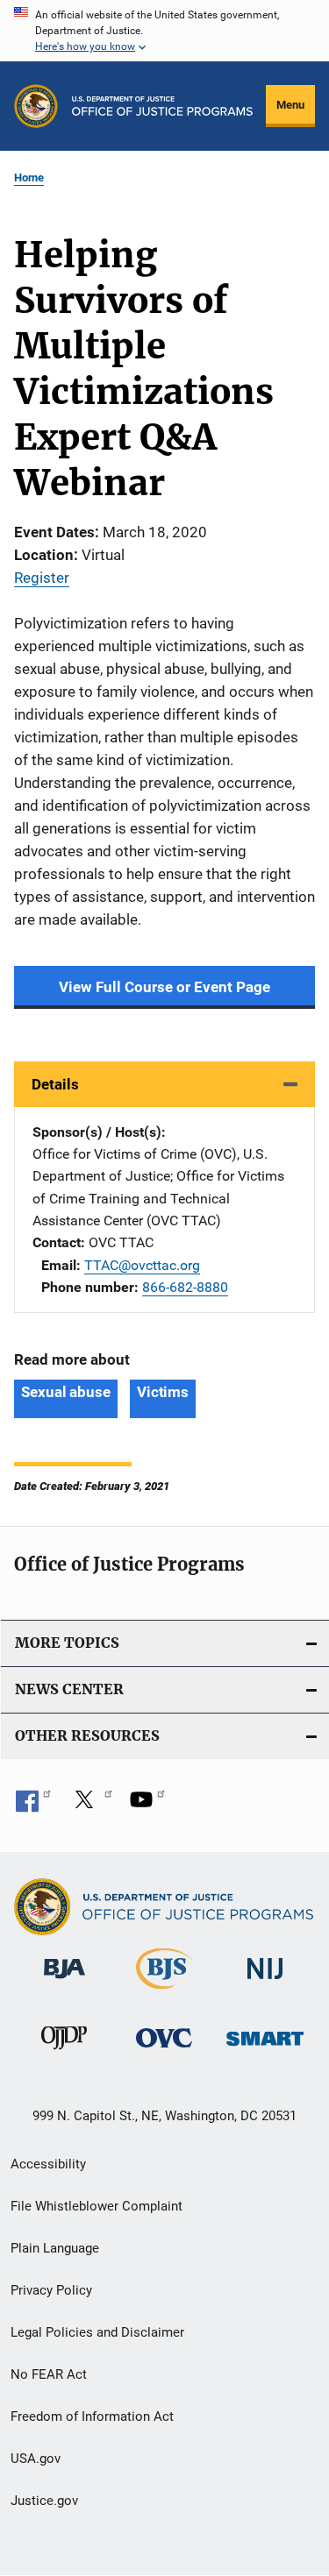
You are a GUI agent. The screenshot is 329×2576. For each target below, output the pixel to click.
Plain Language (55, 2248)
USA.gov (36, 2459)
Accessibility (48, 2164)
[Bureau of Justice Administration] (64, 1982)
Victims (163, 1392)
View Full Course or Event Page (164, 987)
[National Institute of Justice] (265, 1982)
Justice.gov (44, 2501)
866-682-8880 (185, 1287)
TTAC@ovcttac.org (142, 1265)
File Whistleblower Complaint (97, 2206)
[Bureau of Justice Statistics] (164, 1992)
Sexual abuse (66, 1392)
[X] (90, 1806)
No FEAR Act (49, 2374)
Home (29, 177)
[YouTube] (147, 1806)
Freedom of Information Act (92, 2416)
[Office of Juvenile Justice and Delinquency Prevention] (64, 2053)
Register (42, 578)
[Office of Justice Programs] (36, 106)
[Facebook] (33, 1806)
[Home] (162, 106)
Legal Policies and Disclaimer (97, 2332)
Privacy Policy (51, 2290)
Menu (290, 105)
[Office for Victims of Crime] (164, 2051)
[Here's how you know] (164, 31)
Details (55, 1084)
